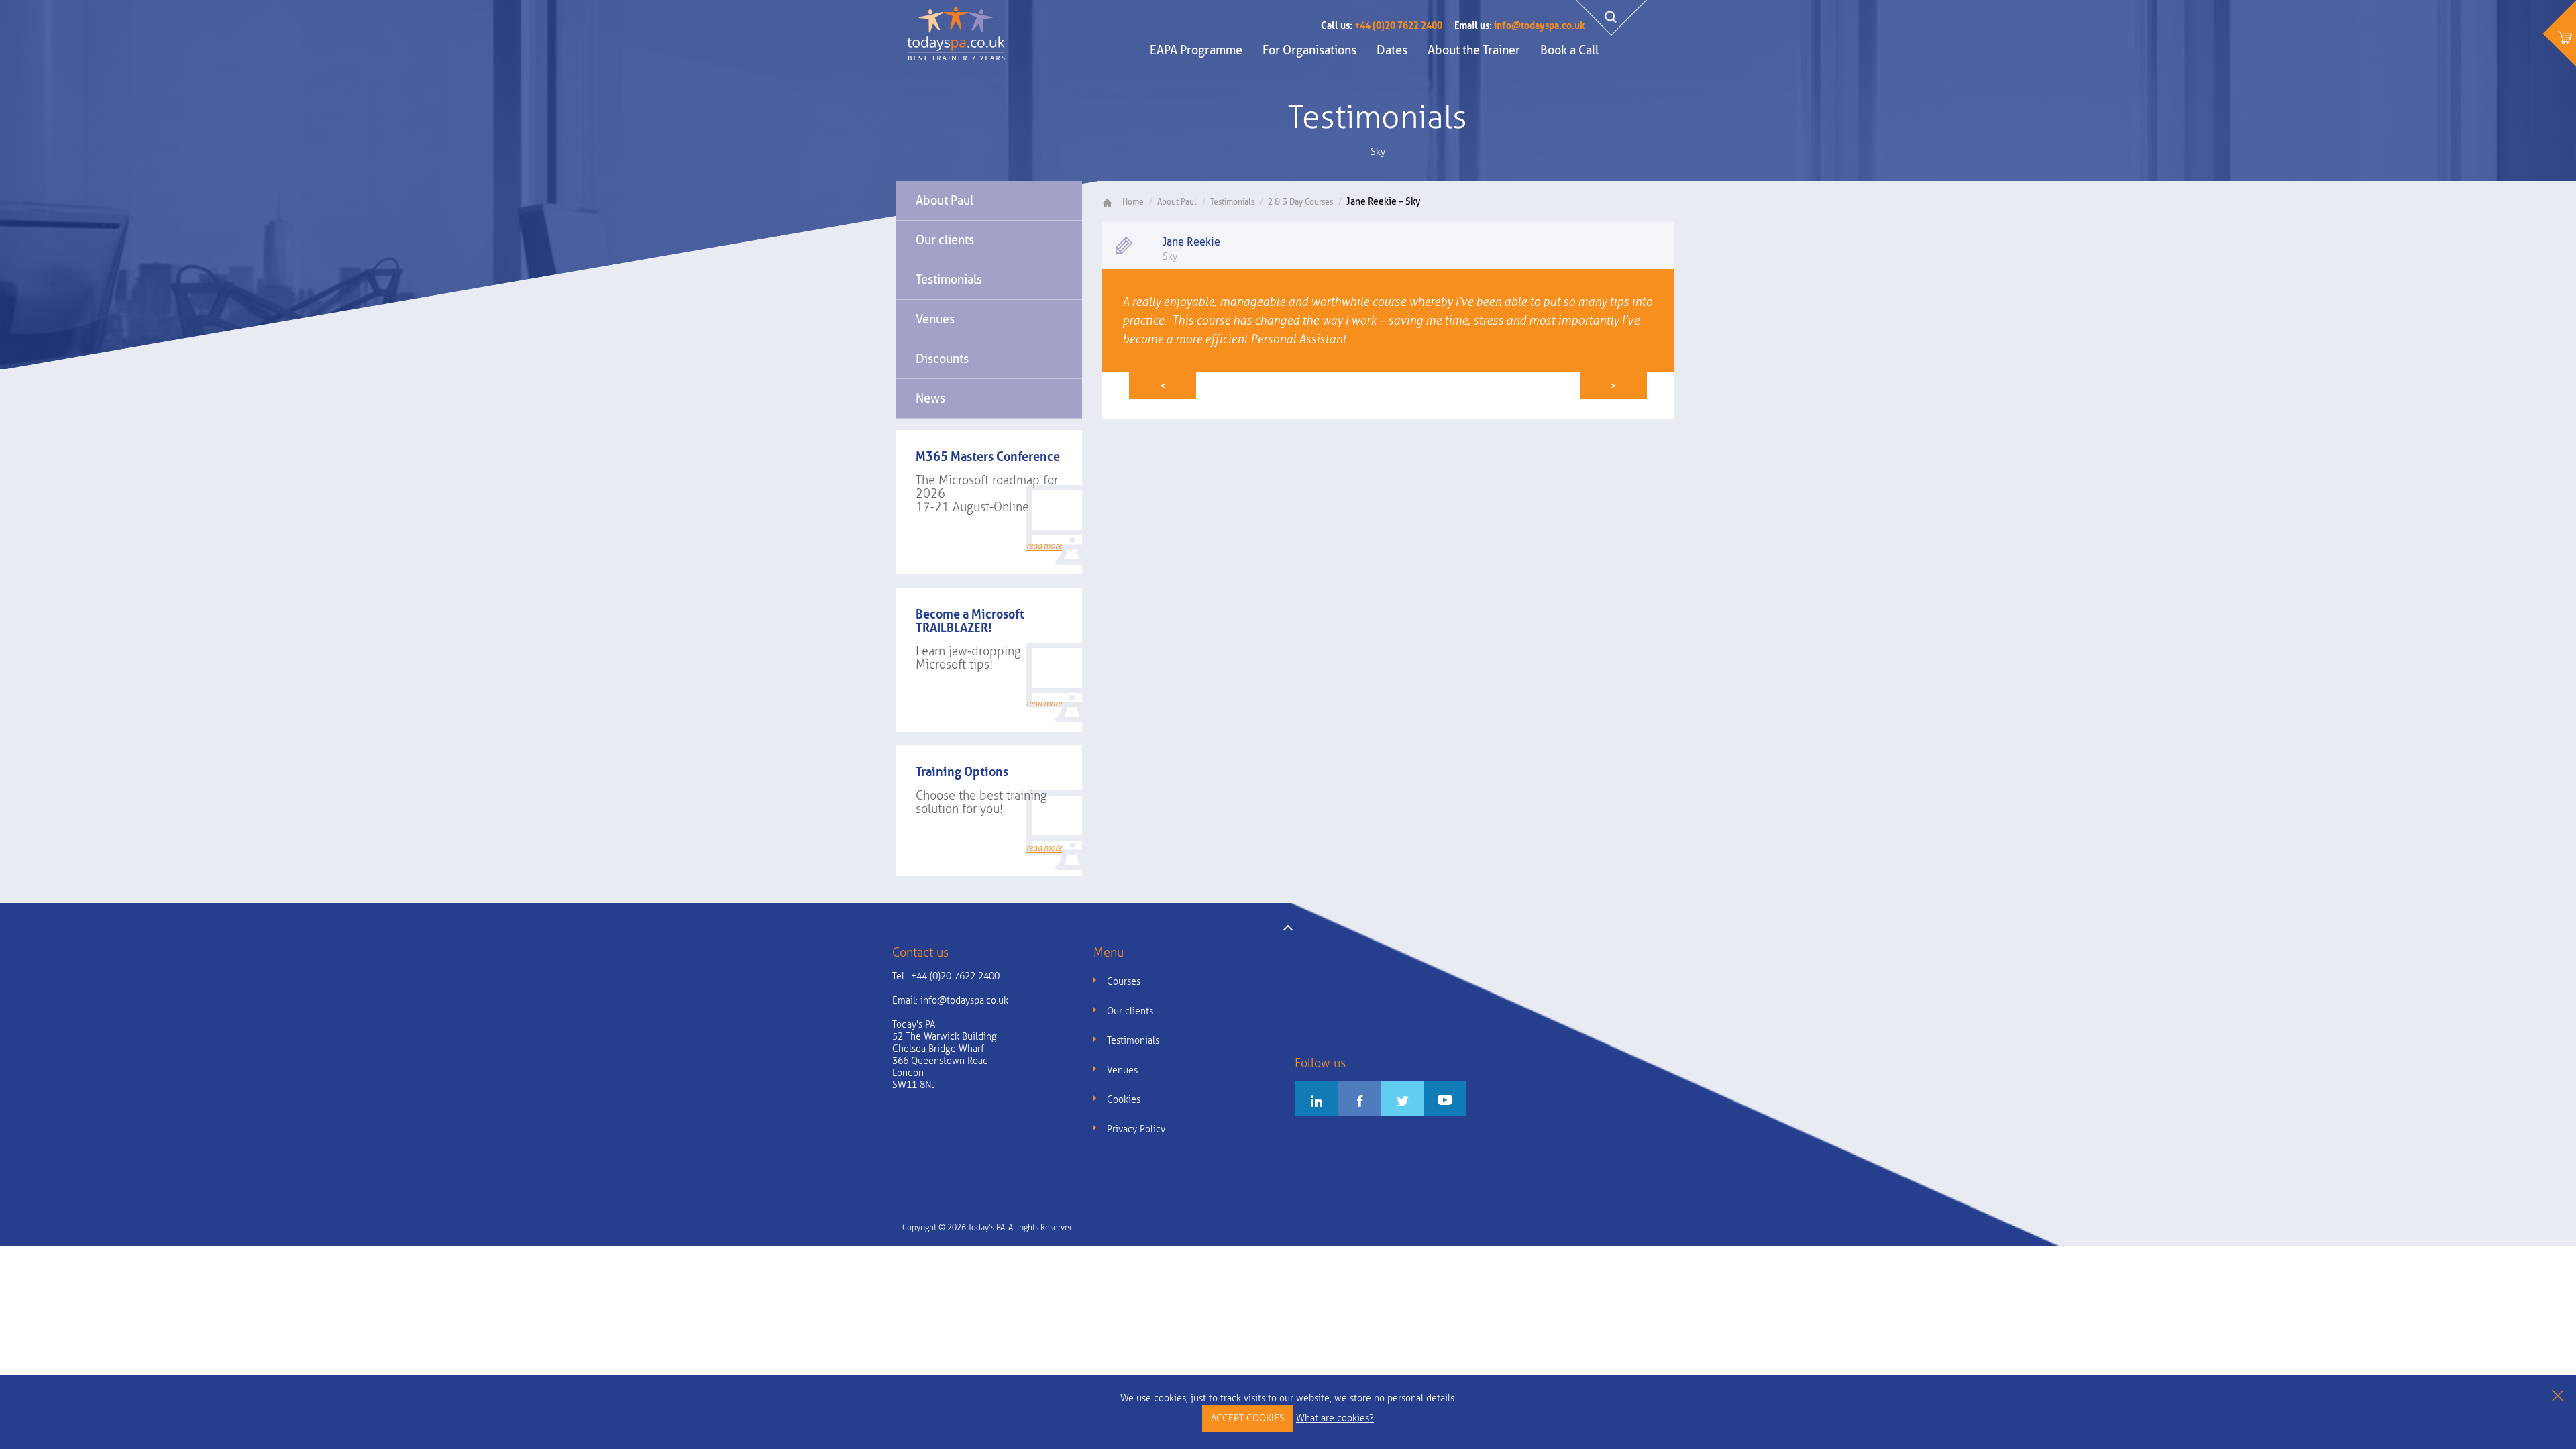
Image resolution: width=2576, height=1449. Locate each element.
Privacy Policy (1136, 1129)
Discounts (942, 359)
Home (1133, 202)
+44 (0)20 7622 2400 (1382, 25)
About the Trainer (1474, 50)
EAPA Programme (1196, 50)
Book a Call (1569, 50)
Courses (1124, 982)
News (930, 398)
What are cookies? (1335, 1418)
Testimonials (949, 279)
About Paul (945, 200)
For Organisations (1309, 50)
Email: (950, 1001)
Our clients (945, 240)
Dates (1392, 50)
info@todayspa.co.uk (1519, 25)
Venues (935, 319)
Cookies (1124, 1100)
